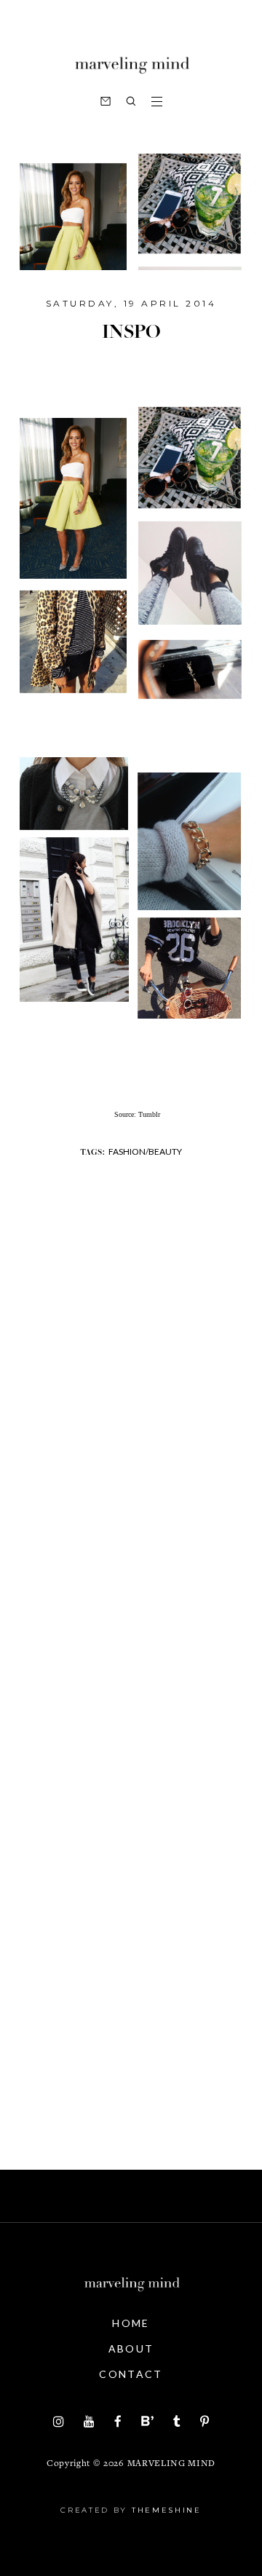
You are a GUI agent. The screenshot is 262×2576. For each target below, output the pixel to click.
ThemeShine (167, 2510)
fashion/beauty (145, 1151)
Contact (131, 2374)
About (131, 2348)
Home (131, 2323)
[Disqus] (131, 1505)
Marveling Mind (171, 2464)
